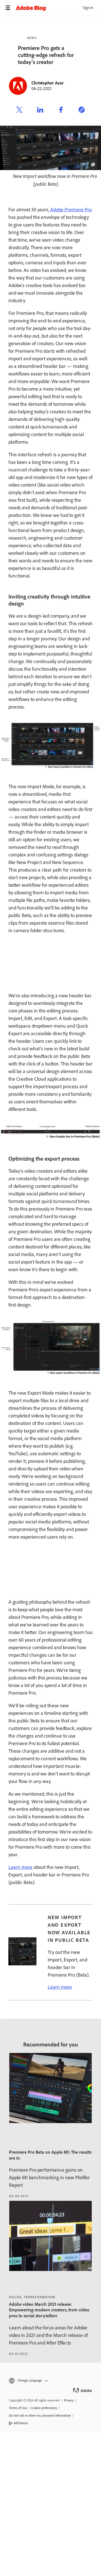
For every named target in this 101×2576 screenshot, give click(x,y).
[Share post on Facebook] (61, 111)
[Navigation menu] (8, 8)
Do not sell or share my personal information (40, 2415)
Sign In (88, 8)
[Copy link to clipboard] (82, 111)
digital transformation (32, 2297)
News (32, 38)
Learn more (20, 1867)
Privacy (69, 2400)
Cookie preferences (44, 2408)
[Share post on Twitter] (19, 111)
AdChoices (21, 2423)
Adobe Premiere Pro (71, 210)
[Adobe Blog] (58, 8)
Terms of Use (18, 2408)
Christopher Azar (48, 83)
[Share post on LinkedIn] (40, 111)
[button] (50, 2381)
